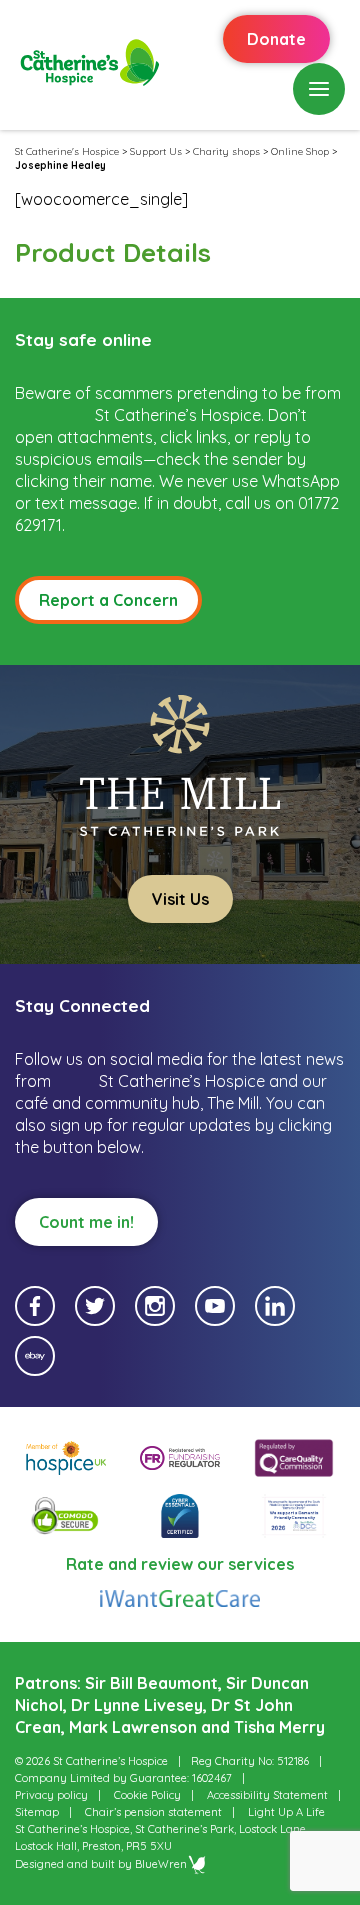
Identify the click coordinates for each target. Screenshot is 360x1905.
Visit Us (180, 899)
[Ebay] (35, 1356)
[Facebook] (35, 1306)
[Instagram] (155, 1306)
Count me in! (86, 1222)
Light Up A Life (286, 1812)
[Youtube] (215, 1306)
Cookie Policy (147, 1795)
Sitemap (37, 1812)
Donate (276, 39)
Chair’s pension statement (153, 1812)
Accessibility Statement (267, 1795)
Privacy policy (51, 1795)
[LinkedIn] (275, 1306)
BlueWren (161, 1864)
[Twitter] (95, 1306)
